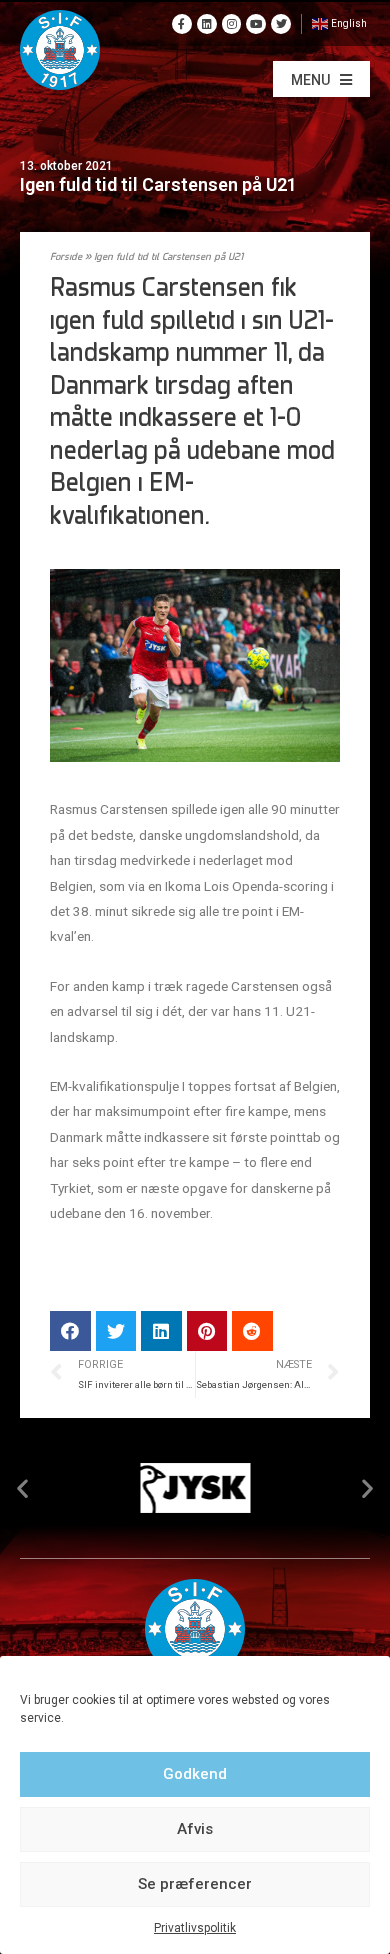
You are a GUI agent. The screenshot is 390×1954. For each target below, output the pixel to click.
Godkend (195, 1774)
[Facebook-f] (182, 24)
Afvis (195, 1829)
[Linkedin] (207, 24)
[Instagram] (232, 24)
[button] (321, 79)
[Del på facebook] (70, 1331)
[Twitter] (281, 24)
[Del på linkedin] (161, 1331)
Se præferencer (195, 1884)
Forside (66, 257)
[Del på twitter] (116, 1331)
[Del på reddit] (252, 1331)
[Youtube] (256, 24)
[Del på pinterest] (207, 1331)
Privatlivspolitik (195, 1928)
